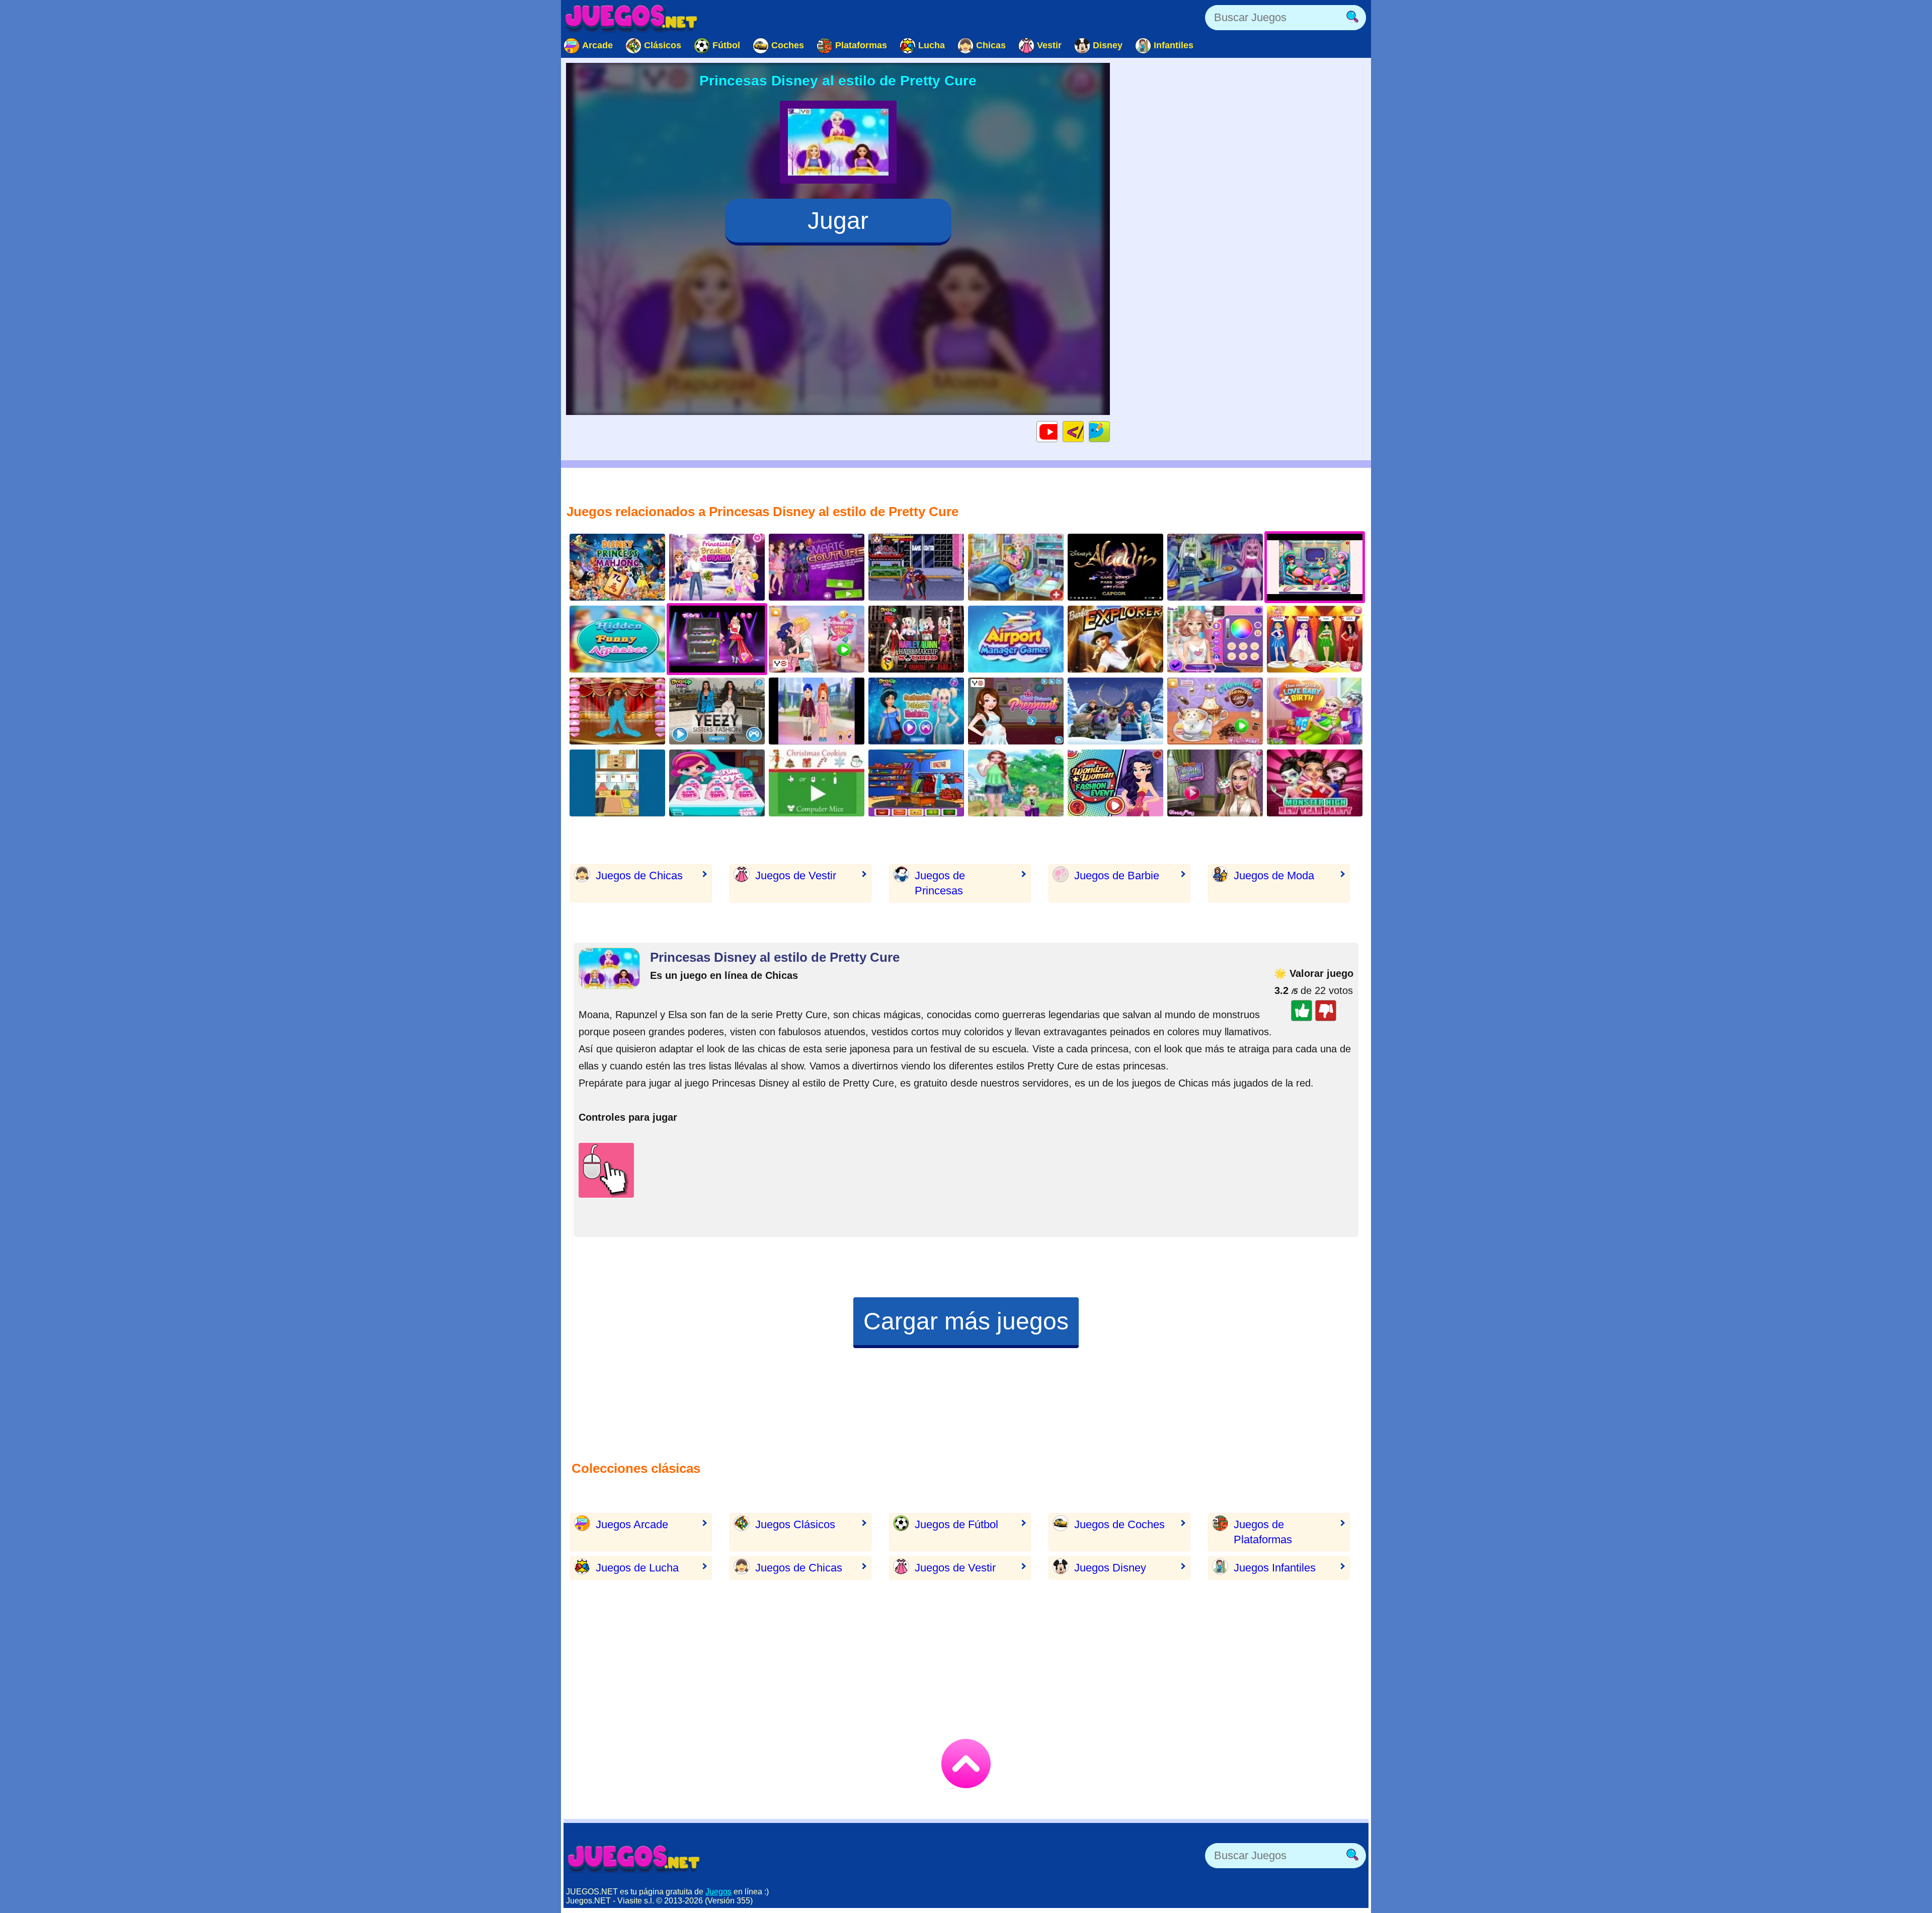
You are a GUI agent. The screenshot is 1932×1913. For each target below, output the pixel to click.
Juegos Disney (1110, 1568)
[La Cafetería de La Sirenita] (1215, 711)
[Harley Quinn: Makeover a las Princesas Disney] (916, 639)
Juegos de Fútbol (956, 1524)
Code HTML (1083, 431)
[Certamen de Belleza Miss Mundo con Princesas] (1315, 639)
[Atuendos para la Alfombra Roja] (617, 711)
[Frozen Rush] (1115, 711)
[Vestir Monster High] (1315, 783)
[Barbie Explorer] (1115, 639)
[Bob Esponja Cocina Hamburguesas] (617, 783)
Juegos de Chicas (639, 876)
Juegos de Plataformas (1263, 1532)
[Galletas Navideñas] (817, 783)
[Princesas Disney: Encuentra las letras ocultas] (617, 639)
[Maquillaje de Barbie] (1215, 783)
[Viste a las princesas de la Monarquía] (1016, 711)
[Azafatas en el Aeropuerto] (1016, 639)
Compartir (1110, 431)
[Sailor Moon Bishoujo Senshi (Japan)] (916, 567)
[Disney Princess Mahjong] (617, 567)
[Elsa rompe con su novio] (717, 567)
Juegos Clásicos (795, 1524)
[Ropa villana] (817, 567)
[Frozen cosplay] (916, 783)
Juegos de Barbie (1117, 876)
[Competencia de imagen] (1215, 639)
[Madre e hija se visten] (1016, 783)
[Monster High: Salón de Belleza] (1215, 567)
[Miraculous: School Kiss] (817, 639)
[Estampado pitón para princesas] (916, 711)
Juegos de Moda (1274, 876)
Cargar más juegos (966, 1321)
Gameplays (1057, 431)
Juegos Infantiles (1275, 1568)
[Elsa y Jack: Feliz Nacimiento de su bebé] (1315, 711)
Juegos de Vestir (796, 876)
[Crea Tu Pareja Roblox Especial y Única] (817, 711)
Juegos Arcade (632, 1524)
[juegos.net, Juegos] (631, 18)
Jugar (838, 221)
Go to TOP (966, 1764)
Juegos (718, 1892)
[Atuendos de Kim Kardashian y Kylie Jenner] (717, 711)
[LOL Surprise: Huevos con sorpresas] (717, 783)
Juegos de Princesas (940, 883)
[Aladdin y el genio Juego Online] (1115, 567)
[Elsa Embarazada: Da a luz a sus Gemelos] (1016, 567)
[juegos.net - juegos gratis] (634, 1858)
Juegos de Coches (1119, 1524)
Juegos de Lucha (637, 1568)
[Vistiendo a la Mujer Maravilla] (1115, 783)
